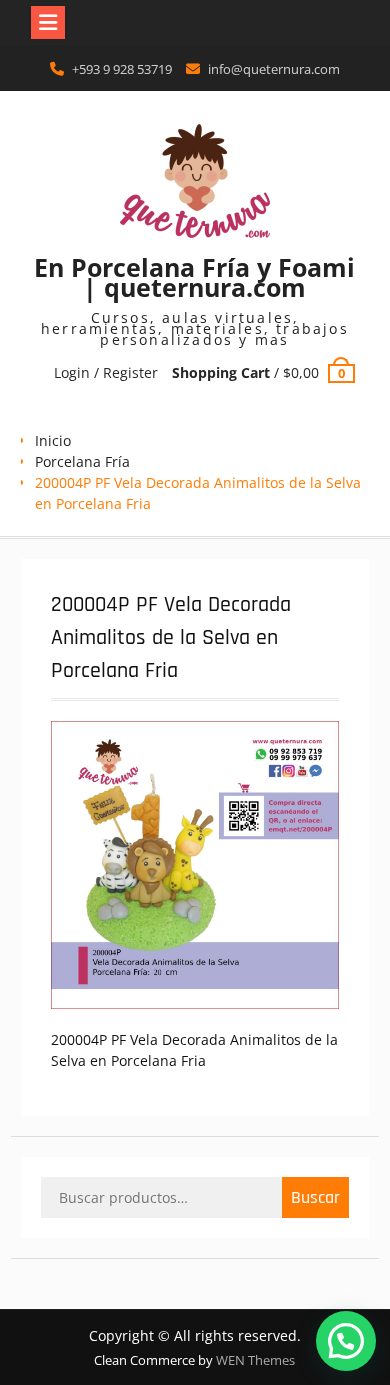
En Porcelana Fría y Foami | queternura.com (194, 277)
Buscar (315, 1197)
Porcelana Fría (82, 461)
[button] (346, 1341)
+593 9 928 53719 (122, 69)
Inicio (53, 440)
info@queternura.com (274, 69)
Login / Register (106, 372)
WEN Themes (255, 1360)
